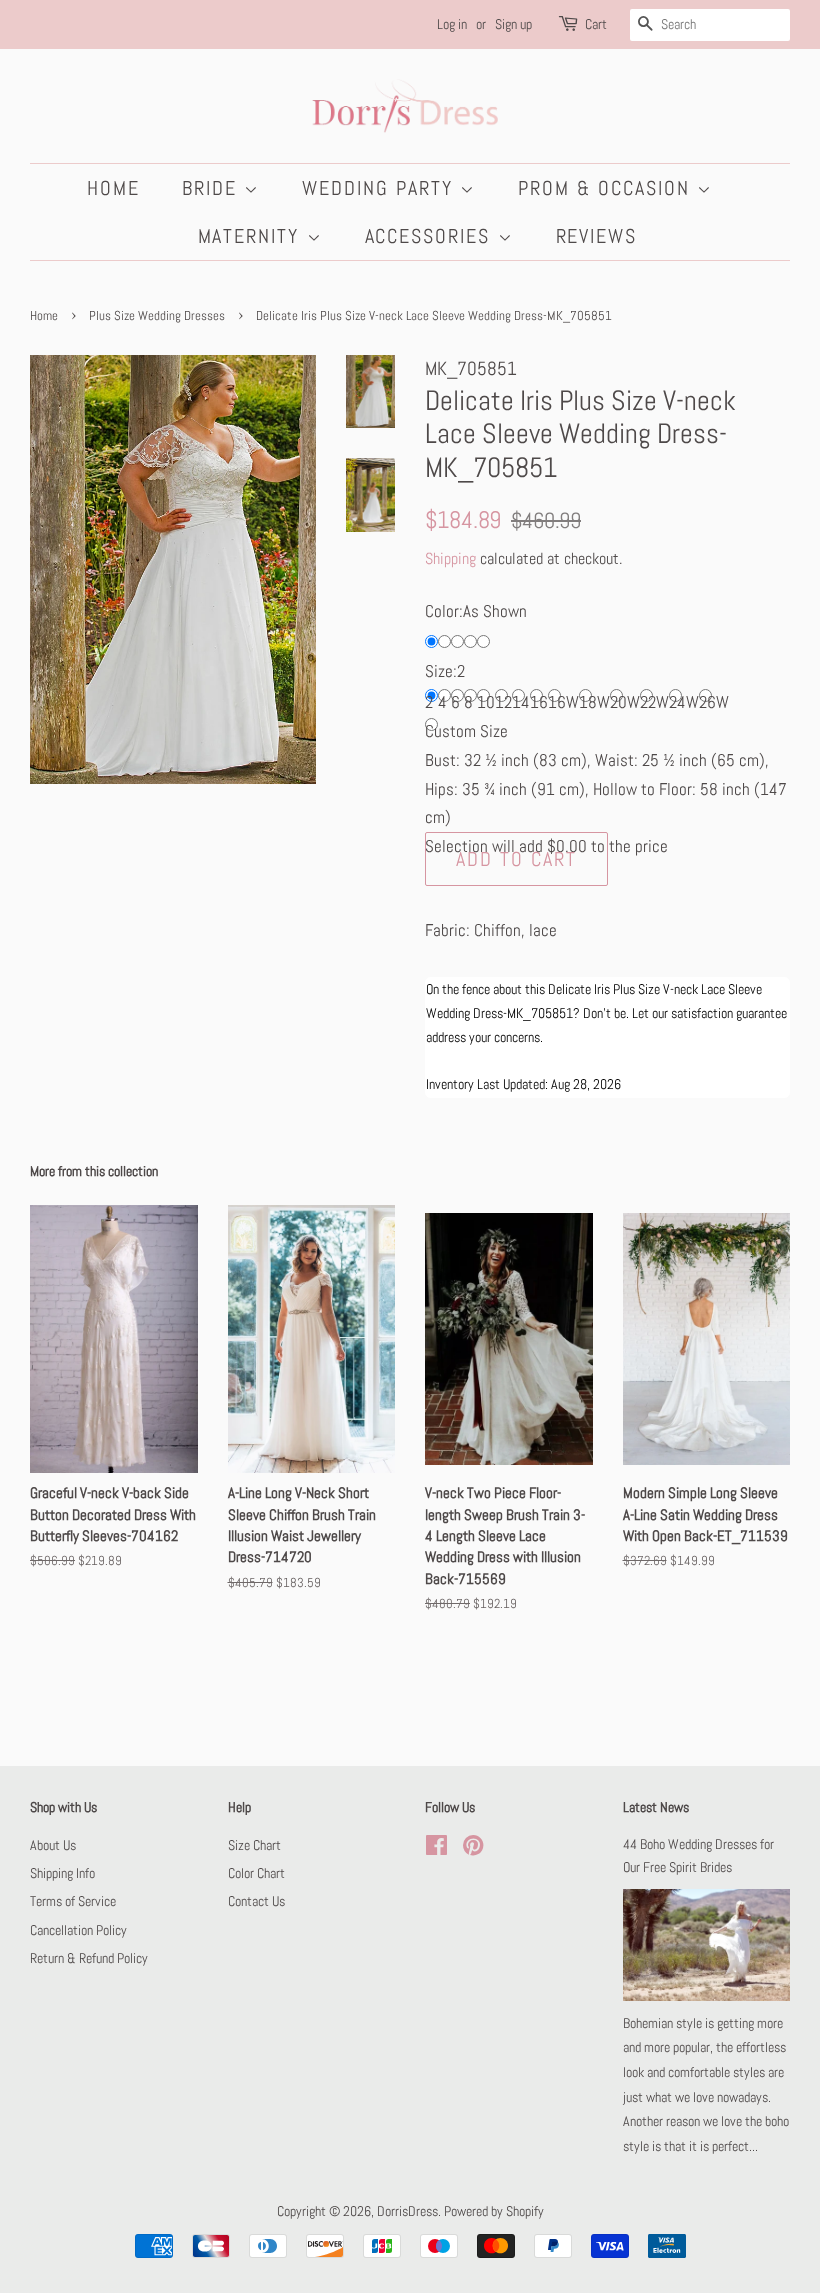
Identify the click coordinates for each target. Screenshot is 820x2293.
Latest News (656, 1807)
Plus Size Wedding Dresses (157, 316)
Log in (452, 24)
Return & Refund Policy (89, 1958)
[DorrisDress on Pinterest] (473, 1849)
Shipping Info (62, 1873)
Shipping (450, 558)
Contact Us (256, 1901)
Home (113, 188)
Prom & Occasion (607, 188)
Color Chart (256, 1873)
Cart (596, 24)
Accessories (431, 236)
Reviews (597, 236)
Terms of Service (73, 1901)
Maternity (252, 236)
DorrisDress (407, 2211)
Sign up (513, 24)
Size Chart (254, 1845)
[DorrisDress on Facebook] (436, 1849)
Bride (213, 188)
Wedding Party (381, 188)
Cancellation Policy (78, 1930)
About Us (53, 1845)
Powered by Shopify (494, 2211)
